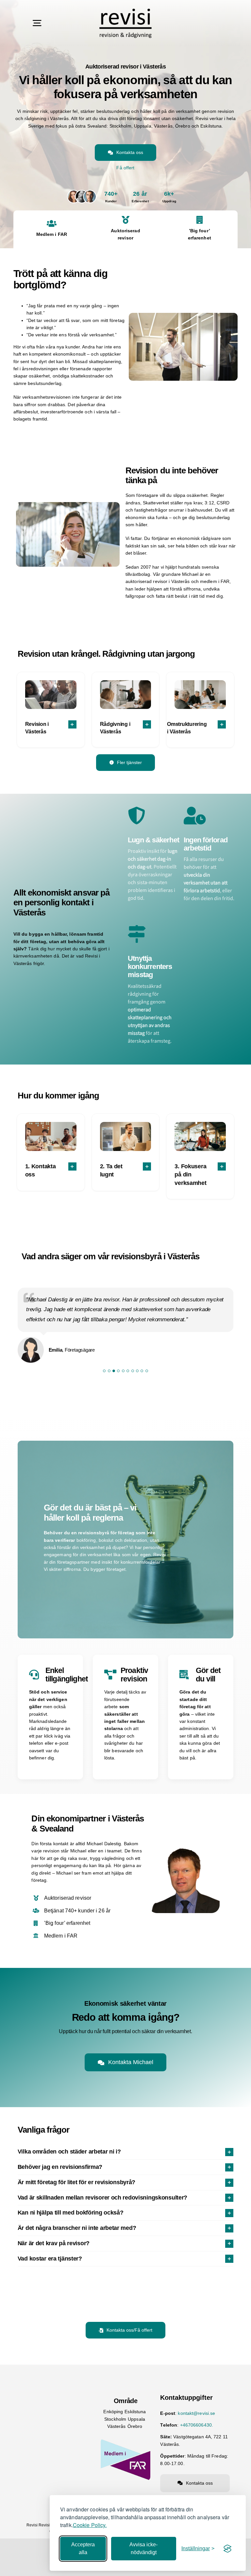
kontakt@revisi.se (196, 2413)
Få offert (125, 168)
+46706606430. (197, 2425)
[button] (51, 728)
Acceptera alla (83, 2548)
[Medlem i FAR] (125, 2440)
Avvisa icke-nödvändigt (143, 2548)
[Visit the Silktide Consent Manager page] (227, 2549)
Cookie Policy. (90, 2525)
